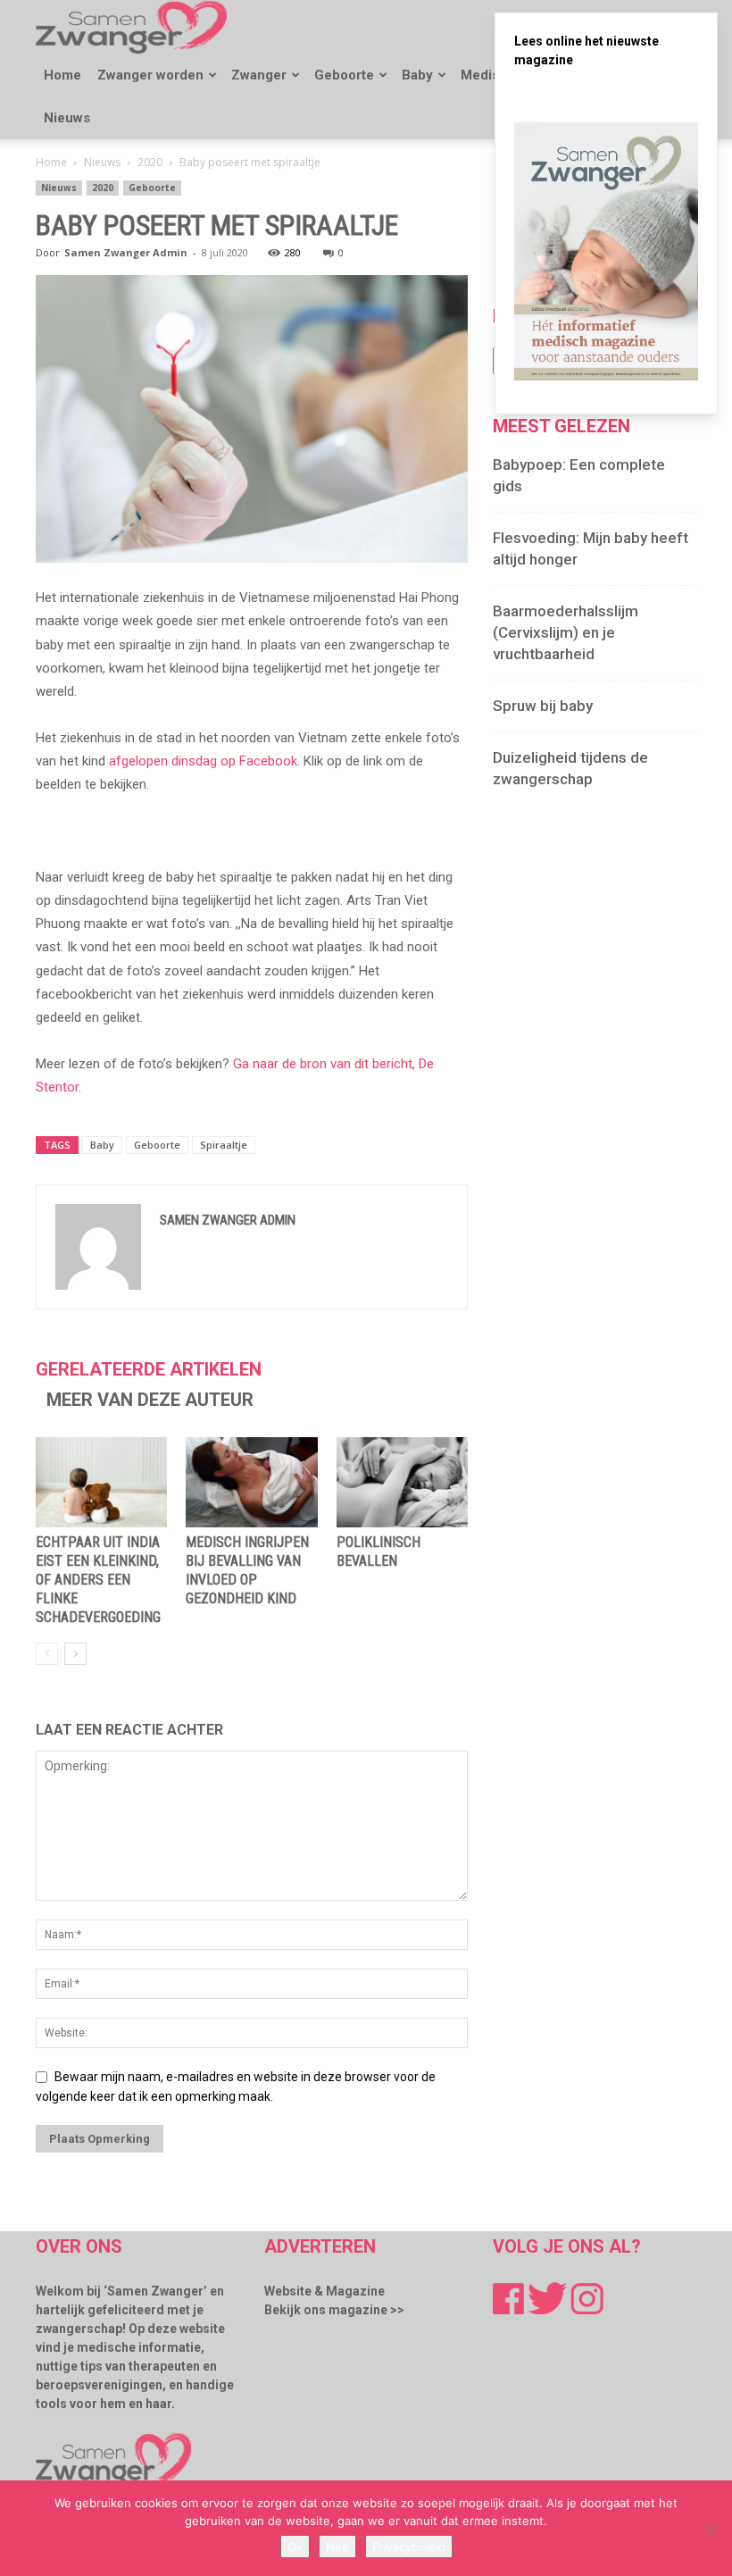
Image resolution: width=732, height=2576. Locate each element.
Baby (417, 75)
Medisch (488, 75)
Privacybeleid (409, 2547)
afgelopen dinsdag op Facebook (203, 761)
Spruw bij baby (543, 706)
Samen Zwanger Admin (126, 252)
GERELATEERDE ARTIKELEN (149, 1369)
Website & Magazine (324, 2291)
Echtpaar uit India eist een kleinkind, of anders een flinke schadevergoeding (98, 1580)
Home (62, 75)
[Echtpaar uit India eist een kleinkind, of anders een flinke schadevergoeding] (101, 1482)
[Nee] (710, 2529)
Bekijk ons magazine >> (334, 2310)
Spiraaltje (224, 1145)
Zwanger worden (150, 75)
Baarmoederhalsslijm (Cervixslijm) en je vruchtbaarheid (566, 632)
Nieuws (67, 118)
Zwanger (259, 75)
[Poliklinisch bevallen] (402, 1482)
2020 (150, 162)
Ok (295, 2547)
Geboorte (344, 75)
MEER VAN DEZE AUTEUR (150, 1400)
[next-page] (75, 1654)
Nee (337, 2547)
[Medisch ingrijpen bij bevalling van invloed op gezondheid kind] (251, 1482)
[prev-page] (47, 1654)
